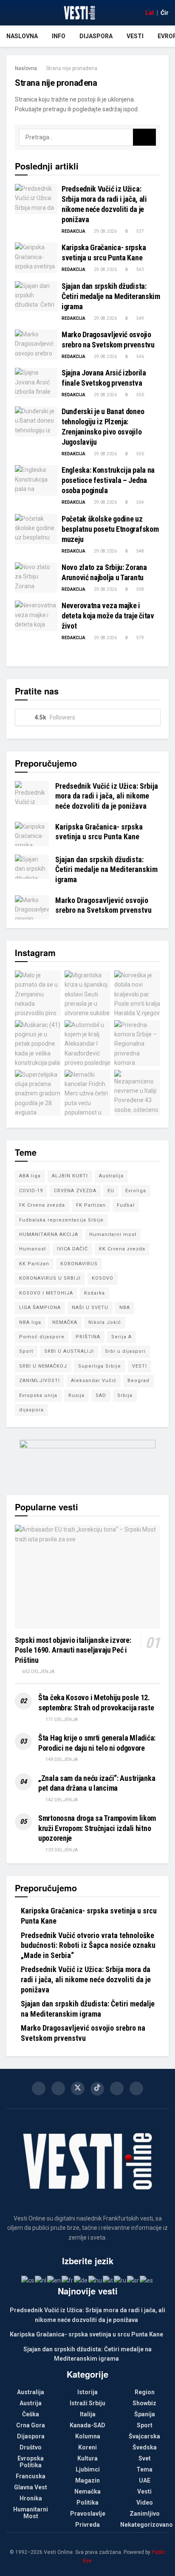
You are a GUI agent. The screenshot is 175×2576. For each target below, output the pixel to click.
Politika (87, 2503)
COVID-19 (31, 1191)
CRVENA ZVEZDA (75, 1191)
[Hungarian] (96, 2280)
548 (140, 551)
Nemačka (87, 2491)
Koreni (87, 2447)
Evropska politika (31, 2462)
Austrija (31, 2403)
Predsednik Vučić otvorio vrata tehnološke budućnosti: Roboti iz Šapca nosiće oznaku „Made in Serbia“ (88, 1945)
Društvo (31, 2447)
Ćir (165, 13)
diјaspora (31, 1410)
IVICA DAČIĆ (72, 1249)
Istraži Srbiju (87, 2403)
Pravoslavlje (88, 2514)
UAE (145, 2480)
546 (140, 357)
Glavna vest (31, 2487)
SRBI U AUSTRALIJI (69, 1351)
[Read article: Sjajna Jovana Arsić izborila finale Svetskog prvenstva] (36, 383)
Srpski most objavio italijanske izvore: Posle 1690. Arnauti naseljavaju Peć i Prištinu (73, 1650)
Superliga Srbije (100, 1366)
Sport (26, 1351)
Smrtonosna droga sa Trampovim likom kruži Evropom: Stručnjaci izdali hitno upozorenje (97, 1828)
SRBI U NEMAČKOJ (43, 1366)
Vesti (135, 36)
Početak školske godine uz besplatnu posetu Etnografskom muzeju (110, 529)
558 (140, 589)
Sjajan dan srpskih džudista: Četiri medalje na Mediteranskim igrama (111, 296)
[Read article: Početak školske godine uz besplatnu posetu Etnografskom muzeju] (36, 529)
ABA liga (30, 1176)
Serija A (121, 1337)
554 (140, 502)
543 (140, 269)
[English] (54, 2280)
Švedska (145, 2447)
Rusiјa (76, 1395)
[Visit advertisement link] (87, 1461)
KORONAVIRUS (79, 1264)
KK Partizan (34, 1264)
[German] (81, 2280)
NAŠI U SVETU (90, 1308)
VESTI (140, 1366)
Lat (150, 13)
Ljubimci (88, 2469)
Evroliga (136, 1191)
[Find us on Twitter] (78, 2088)
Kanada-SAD (87, 2425)
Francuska (31, 2476)
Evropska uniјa (38, 1395)
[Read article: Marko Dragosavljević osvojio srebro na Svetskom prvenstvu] (36, 345)
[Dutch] (41, 2280)
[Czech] (28, 2280)
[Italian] (108, 2280)
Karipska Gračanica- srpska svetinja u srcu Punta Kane (86, 2334)
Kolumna (88, 2436)
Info (59, 36)
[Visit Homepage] (79, 13)
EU (111, 1191)
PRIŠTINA (88, 1337)
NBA (125, 1308)
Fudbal (126, 1205)
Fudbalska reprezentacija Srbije (61, 1220)
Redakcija (73, 231)
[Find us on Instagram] (58, 2088)
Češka (31, 2414)
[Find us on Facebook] (39, 2088)
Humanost (32, 1249)
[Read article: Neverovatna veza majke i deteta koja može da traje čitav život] (36, 616)
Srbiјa (125, 1395)
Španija (145, 2414)
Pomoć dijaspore (42, 1337)
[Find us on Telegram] (136, 2088)
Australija (111, 1176)
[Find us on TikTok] (97, 2089)
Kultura (87, 2458)
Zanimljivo (145, 2514)
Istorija (87, 2392)
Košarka (95, 1293)
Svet (145, 2458)
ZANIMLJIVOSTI (40, 1381)
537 (140, 231)
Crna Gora (31, 2425)
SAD (101, 1395)
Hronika (31, 2498)
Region (145, 2392)
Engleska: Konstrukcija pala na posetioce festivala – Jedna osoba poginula (108, 480)
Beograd (138, 1381)
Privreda (87, 2525)
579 (140, 638)
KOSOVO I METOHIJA (46, 1293)
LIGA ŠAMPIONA (40, 1308)
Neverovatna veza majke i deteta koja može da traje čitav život (108, 616)
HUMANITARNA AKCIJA (49, 1234)
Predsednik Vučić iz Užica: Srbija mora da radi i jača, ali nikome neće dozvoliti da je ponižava (107, 796)
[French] (68, 2280)
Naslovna (22, 36)
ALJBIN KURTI (70, 1176)
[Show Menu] (10, 13)
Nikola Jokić (105, 1322)
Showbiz (144, 2403)
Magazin (87, 2480)
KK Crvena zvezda (122, 1249)
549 (140, 318)
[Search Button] (144, 137)
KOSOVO (103, 1278)
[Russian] (120, 2280)
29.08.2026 (105, 231)
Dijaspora (96, 36)
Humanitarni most (113, 1234)
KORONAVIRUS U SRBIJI (50, 1278)
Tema (144, 2469)
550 (140, 395)
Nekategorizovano (147, 2525)
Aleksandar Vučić (94, 1381)
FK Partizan (91, 1205)
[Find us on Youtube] (117, 2088)
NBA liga (30, 1322)
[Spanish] (147, 2280)
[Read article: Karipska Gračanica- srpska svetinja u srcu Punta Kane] (36, 258)
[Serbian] (133, 2280)
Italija (88, 2414)
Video (145, 2503)
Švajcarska (144, 2436)
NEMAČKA (65, 1322)
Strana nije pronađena (72, 68)
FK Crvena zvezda (42, 1205)
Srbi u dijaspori (125, 1351)
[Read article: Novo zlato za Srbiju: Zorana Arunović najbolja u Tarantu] (36, 578)
